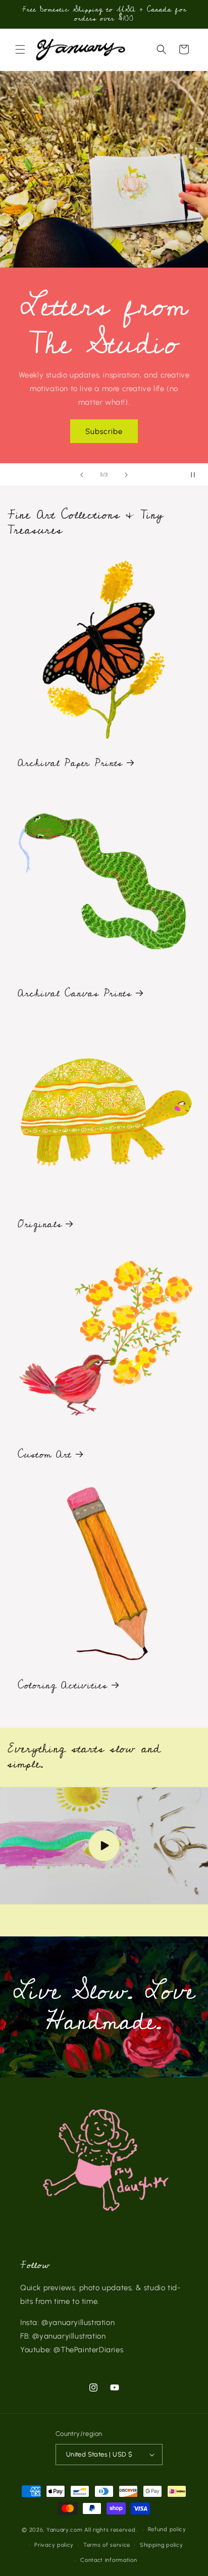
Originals (40, 1225)
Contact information (109, 2560)
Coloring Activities (63, 1686)
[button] (20, 49)
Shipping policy (162, 2545)
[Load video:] (104, 1846)
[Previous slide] (82, 475)
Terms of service (107, 2545)
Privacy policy (54, 2545)
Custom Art (45, 1455)
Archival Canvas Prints (75, 994)
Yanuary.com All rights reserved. (92, 2530)
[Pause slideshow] (197, 475)
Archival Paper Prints (70, 764)
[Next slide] (126, 475)
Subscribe (104, 431)
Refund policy (167, 2529)
